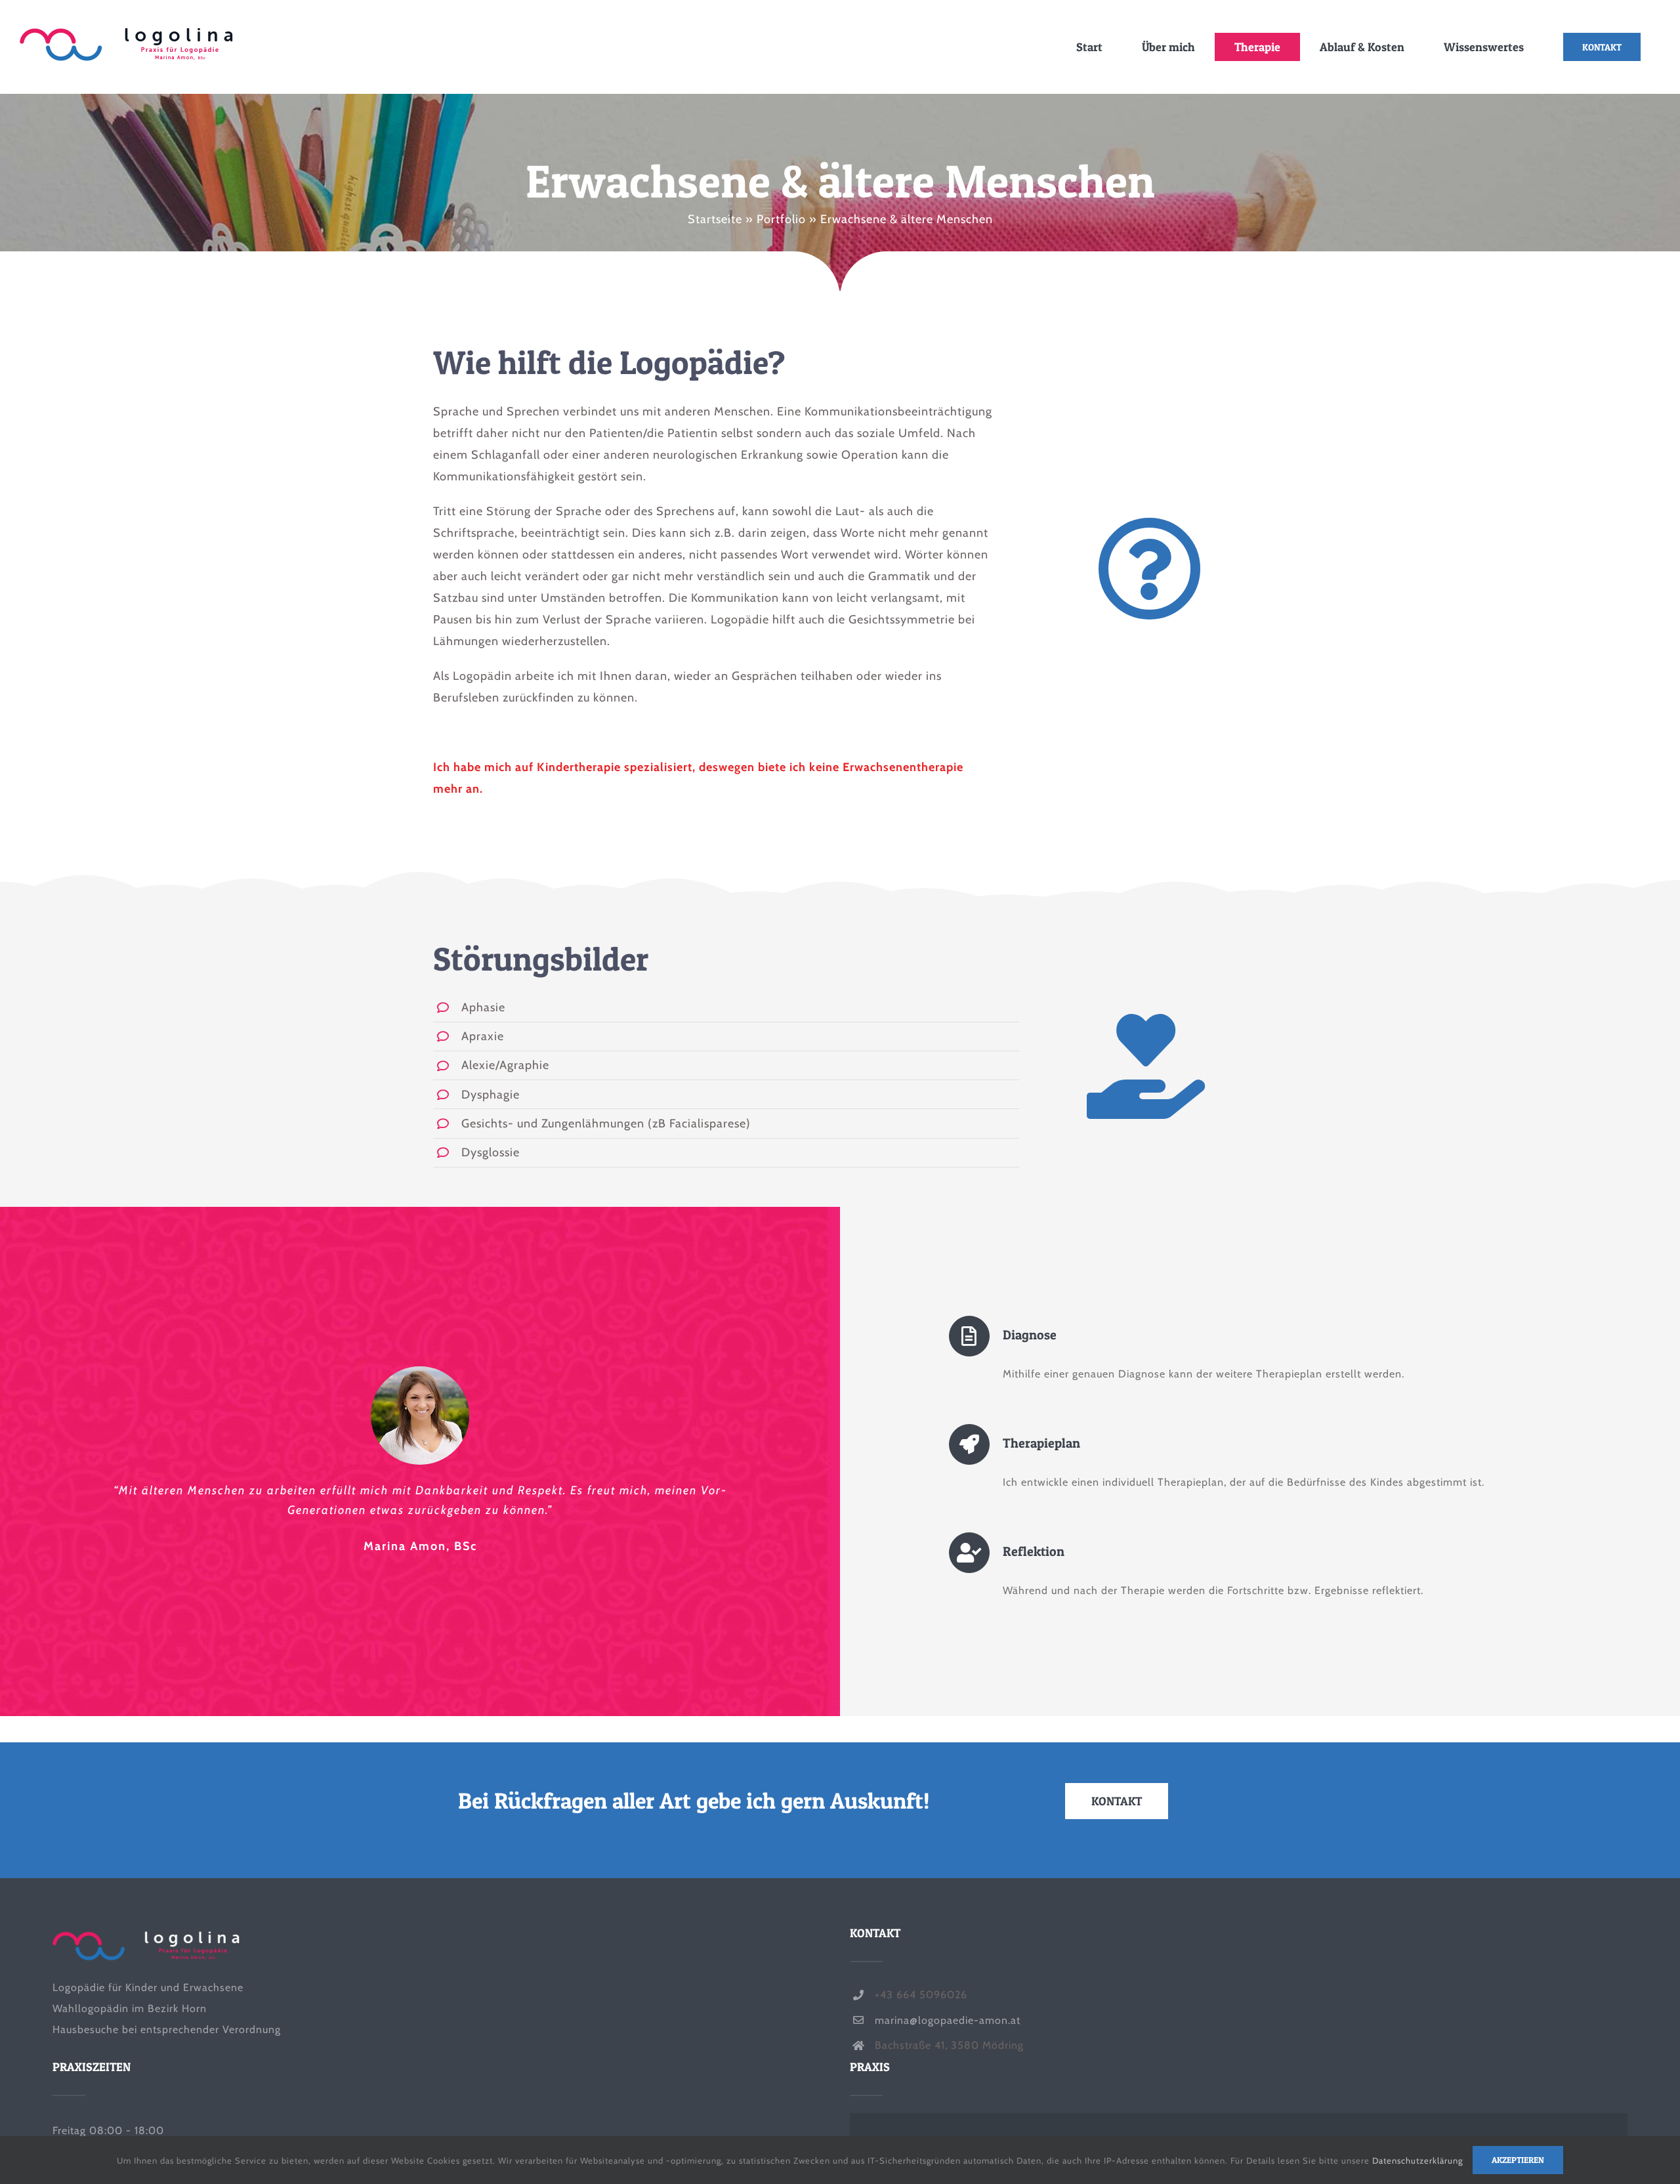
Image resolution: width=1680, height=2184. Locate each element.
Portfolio (781, 219)
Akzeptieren (1518, 2160)
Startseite (715, 219)
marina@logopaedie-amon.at (948, 2020)
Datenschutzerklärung (1417, 2160)
